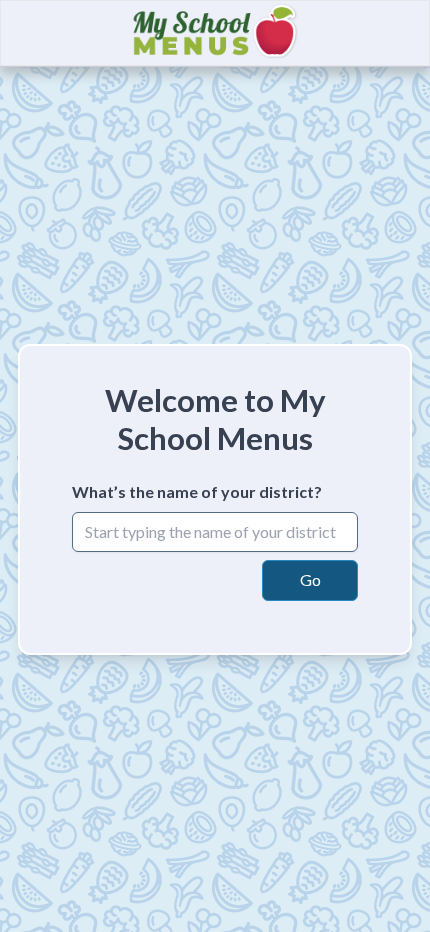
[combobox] (215, 532)
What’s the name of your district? (197, 491)
